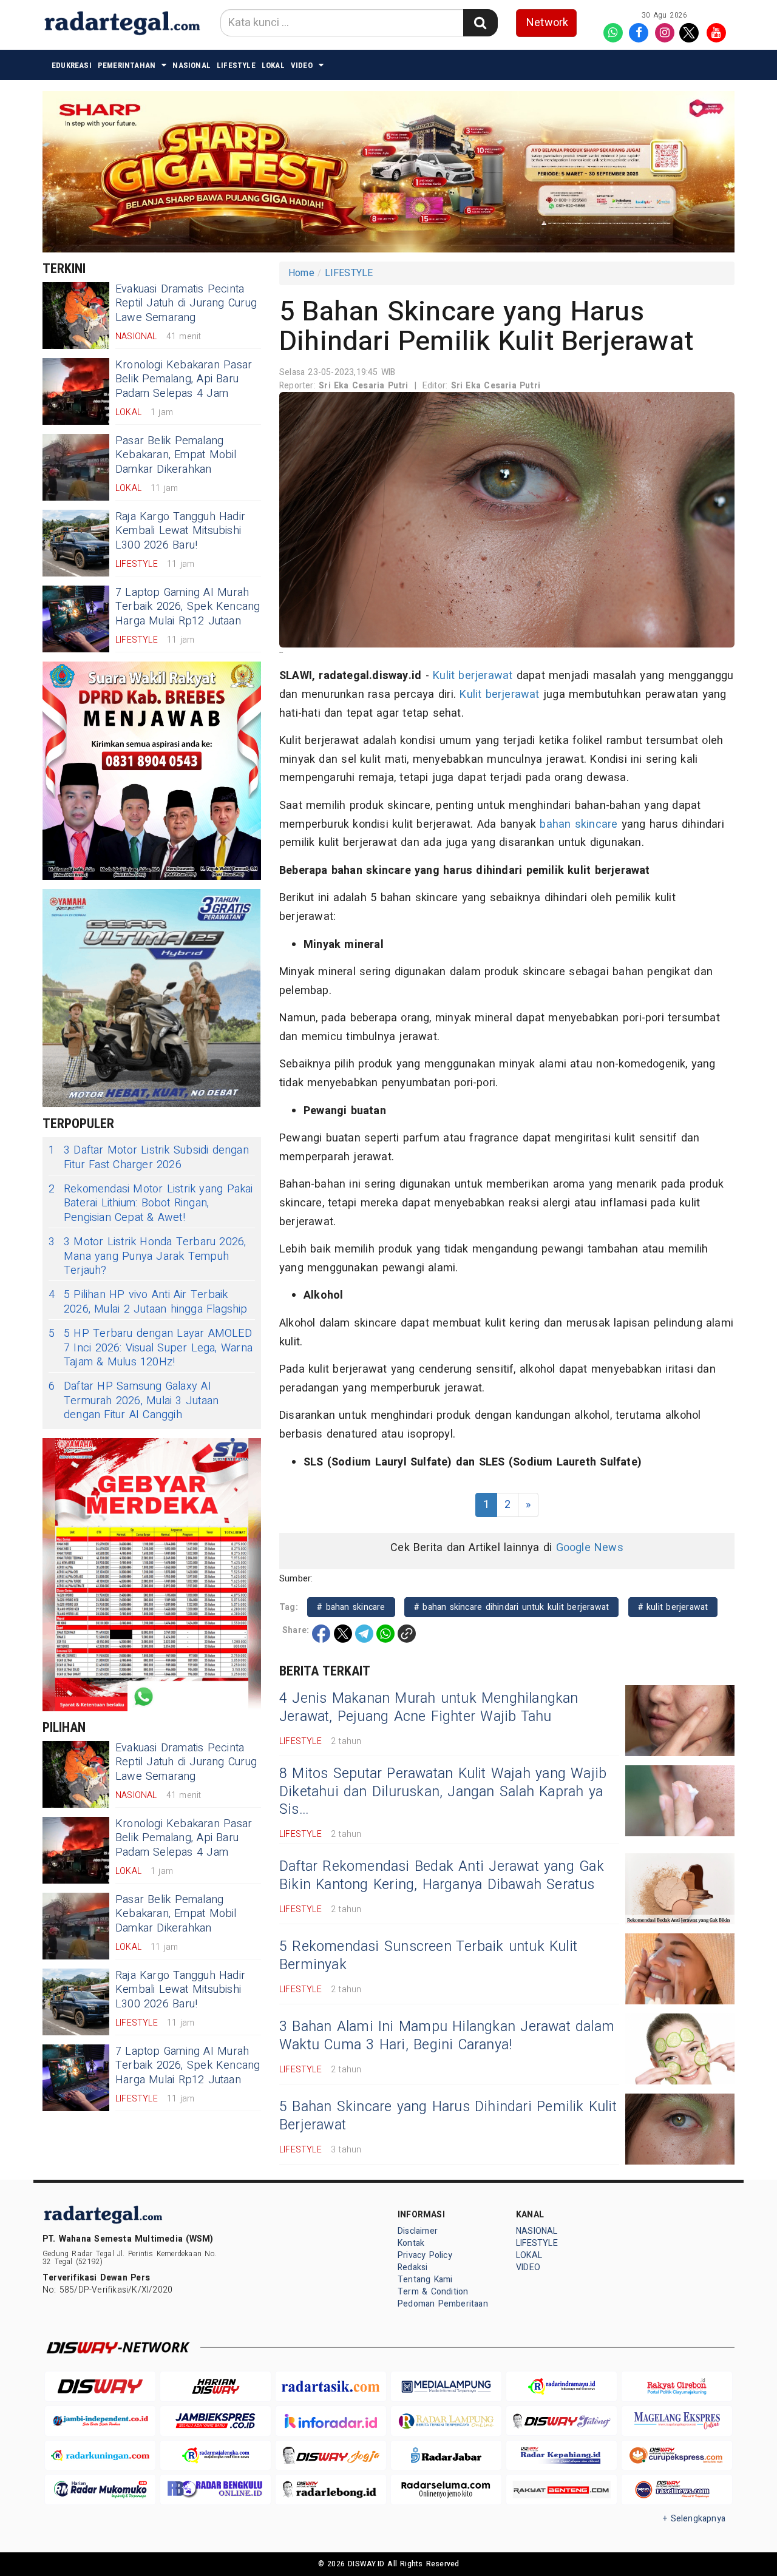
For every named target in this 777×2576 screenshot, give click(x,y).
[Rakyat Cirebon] (677, 2386)
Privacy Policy (425, 2255)
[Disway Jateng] (562, 2421)
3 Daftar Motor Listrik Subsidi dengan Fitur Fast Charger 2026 (149, 1158)
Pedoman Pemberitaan (443, 2304)
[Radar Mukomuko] (100, 2490)
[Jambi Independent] (100, 2421)
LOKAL (273, 65)
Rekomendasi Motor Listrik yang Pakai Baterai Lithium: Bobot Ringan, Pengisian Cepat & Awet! (151, 1203)
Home (301, 273)
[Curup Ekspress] (677, 2456)
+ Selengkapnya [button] (694, 2519)
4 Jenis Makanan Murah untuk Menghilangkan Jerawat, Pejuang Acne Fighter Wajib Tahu (429, 1708)
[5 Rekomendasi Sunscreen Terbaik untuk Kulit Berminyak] (680, 1969)
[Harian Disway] (215, 2386)
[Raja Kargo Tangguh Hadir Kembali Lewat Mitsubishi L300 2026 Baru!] (76, 543)
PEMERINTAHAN (127, 65)
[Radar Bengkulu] (215, 2490)
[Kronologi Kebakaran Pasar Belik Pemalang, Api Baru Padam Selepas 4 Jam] (76, 391)
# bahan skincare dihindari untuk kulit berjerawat (511, 1607)
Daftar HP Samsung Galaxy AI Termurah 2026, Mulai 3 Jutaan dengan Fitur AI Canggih (134, 1401)
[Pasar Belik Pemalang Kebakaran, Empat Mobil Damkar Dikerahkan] (76, 467)
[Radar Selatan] (677, 2490)
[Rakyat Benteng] (562, 2490)
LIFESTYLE (236, 65)
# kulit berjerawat (673, 1607)
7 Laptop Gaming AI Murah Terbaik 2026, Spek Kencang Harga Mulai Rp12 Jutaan (188, 607)
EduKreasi (72, 65)
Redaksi (412, 2267)
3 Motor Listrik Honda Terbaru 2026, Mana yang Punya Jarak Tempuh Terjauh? (148, 1256)
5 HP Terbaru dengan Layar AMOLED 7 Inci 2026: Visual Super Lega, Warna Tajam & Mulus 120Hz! (151, 1348)
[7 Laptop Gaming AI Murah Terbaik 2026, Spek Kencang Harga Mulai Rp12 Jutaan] (76, 619)
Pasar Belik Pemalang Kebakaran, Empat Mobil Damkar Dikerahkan (176, 455)
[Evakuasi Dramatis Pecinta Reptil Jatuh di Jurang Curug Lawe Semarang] (76, 316)
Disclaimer (418, 2231)
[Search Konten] (480, 23)
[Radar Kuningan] (100, 2456)
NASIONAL (192, 65)
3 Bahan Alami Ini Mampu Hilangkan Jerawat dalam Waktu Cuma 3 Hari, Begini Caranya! (447, 2036)
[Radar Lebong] (331, 2490)
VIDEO (302, 65)
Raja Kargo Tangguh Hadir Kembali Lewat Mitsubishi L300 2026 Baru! (180, 531)
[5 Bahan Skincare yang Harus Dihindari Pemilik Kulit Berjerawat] (680, 2129)
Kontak (411, 2243)
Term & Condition (433, 2292)
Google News (590, 1548)
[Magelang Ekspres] (677, 2421)
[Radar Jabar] (446, 2456)
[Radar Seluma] (446, 2490)
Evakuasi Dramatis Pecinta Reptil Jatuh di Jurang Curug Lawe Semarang (186, 303)
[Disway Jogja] (331, 2456)
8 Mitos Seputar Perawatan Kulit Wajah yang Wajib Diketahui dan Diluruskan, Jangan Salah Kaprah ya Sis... (443, 1792)
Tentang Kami (425, 2280)
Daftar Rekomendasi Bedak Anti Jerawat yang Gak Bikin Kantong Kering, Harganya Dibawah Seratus (442, 1876)
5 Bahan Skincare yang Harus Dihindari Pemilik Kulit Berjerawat (448, 2116)
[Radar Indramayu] (562, 2386)
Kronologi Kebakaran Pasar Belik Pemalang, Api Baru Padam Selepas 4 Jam (184, 379)
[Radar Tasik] (331, 2386)
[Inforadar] (331, 2421)
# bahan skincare (351, 1607)
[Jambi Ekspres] (215, 2421)
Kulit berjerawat (473, 676)
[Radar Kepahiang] (562, 2456)
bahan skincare (579, 824)
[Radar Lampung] (446, 2421)
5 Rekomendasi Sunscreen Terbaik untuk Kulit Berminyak (428, 1956)
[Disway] (100, 2386)
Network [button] (547, 23)
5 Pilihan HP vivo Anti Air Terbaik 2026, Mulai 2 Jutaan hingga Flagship (148, 1302)
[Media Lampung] (446, 2386)
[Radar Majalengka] (215, 2456)
